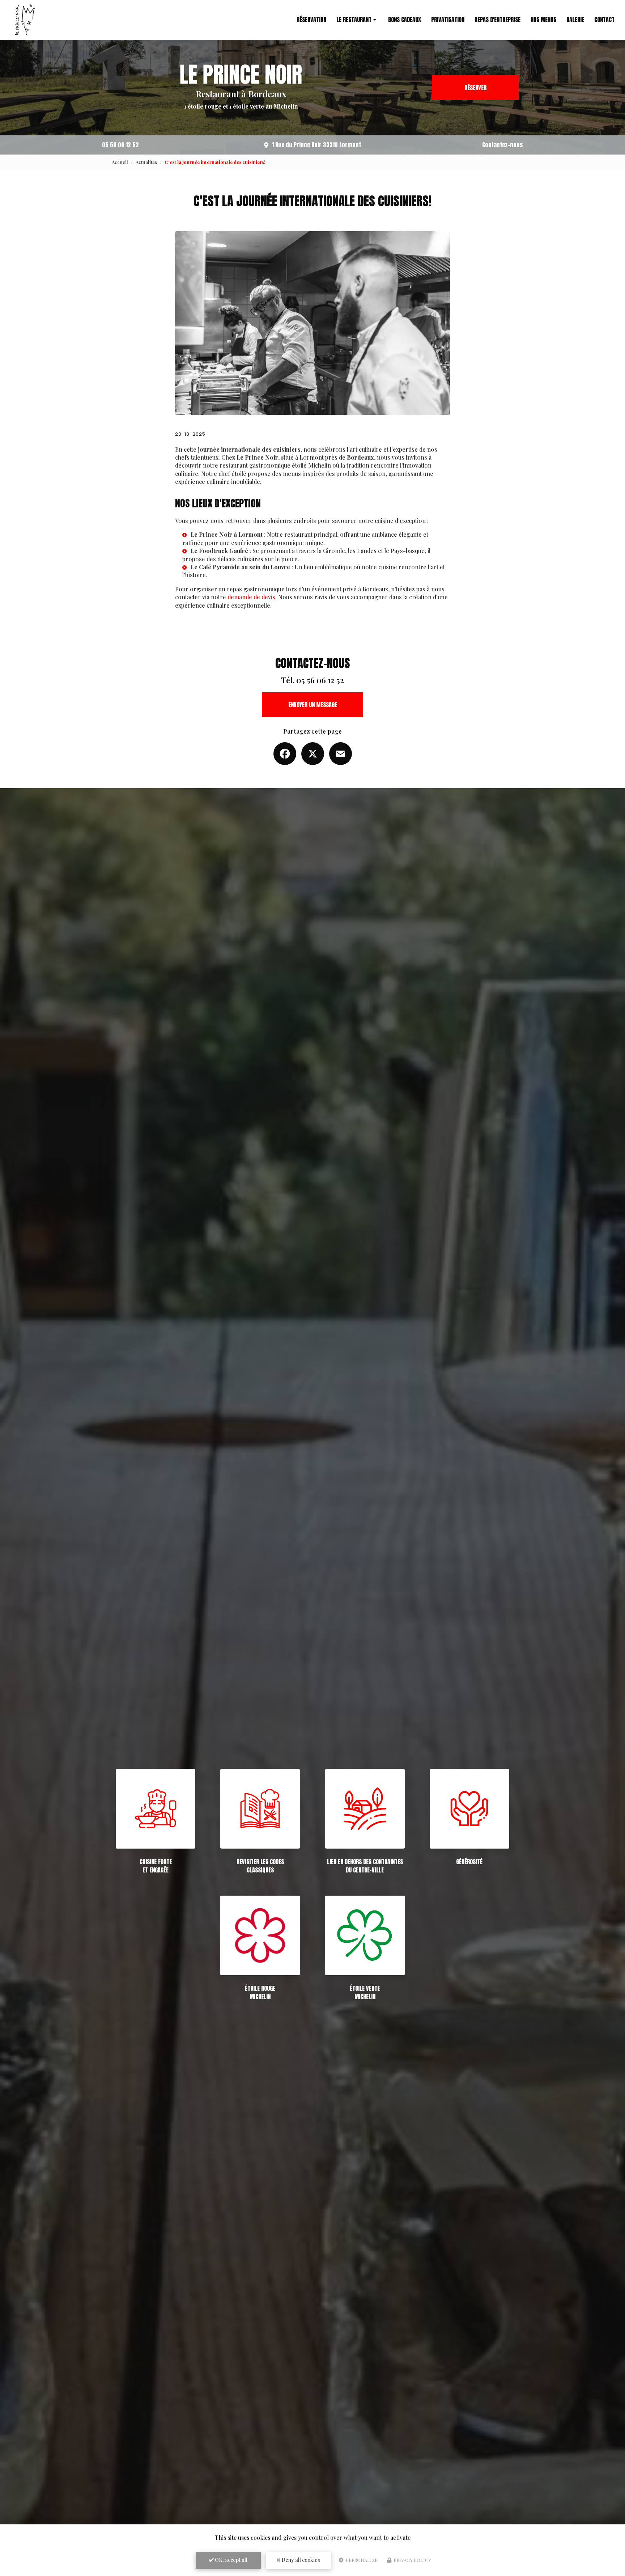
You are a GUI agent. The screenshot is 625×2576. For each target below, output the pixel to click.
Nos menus (543, 20)
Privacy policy (412, 2560)
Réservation (311, 20)
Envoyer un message (313, 705)
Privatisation (448, 20)
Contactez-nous (503, 145)
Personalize (361, 2560)
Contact (604, 20)
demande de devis (251, 597)
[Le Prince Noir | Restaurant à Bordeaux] (25, 20)
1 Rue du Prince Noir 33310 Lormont (316, 145)
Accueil (120, 162)
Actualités (146, 162)
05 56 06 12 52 (120, 145)
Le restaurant (354, 20)
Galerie (575, 20)
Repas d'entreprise (498, 20)
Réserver (475, 88)
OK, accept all (231, 2560)
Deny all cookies (300, 2560)
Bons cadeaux (405, 20)
